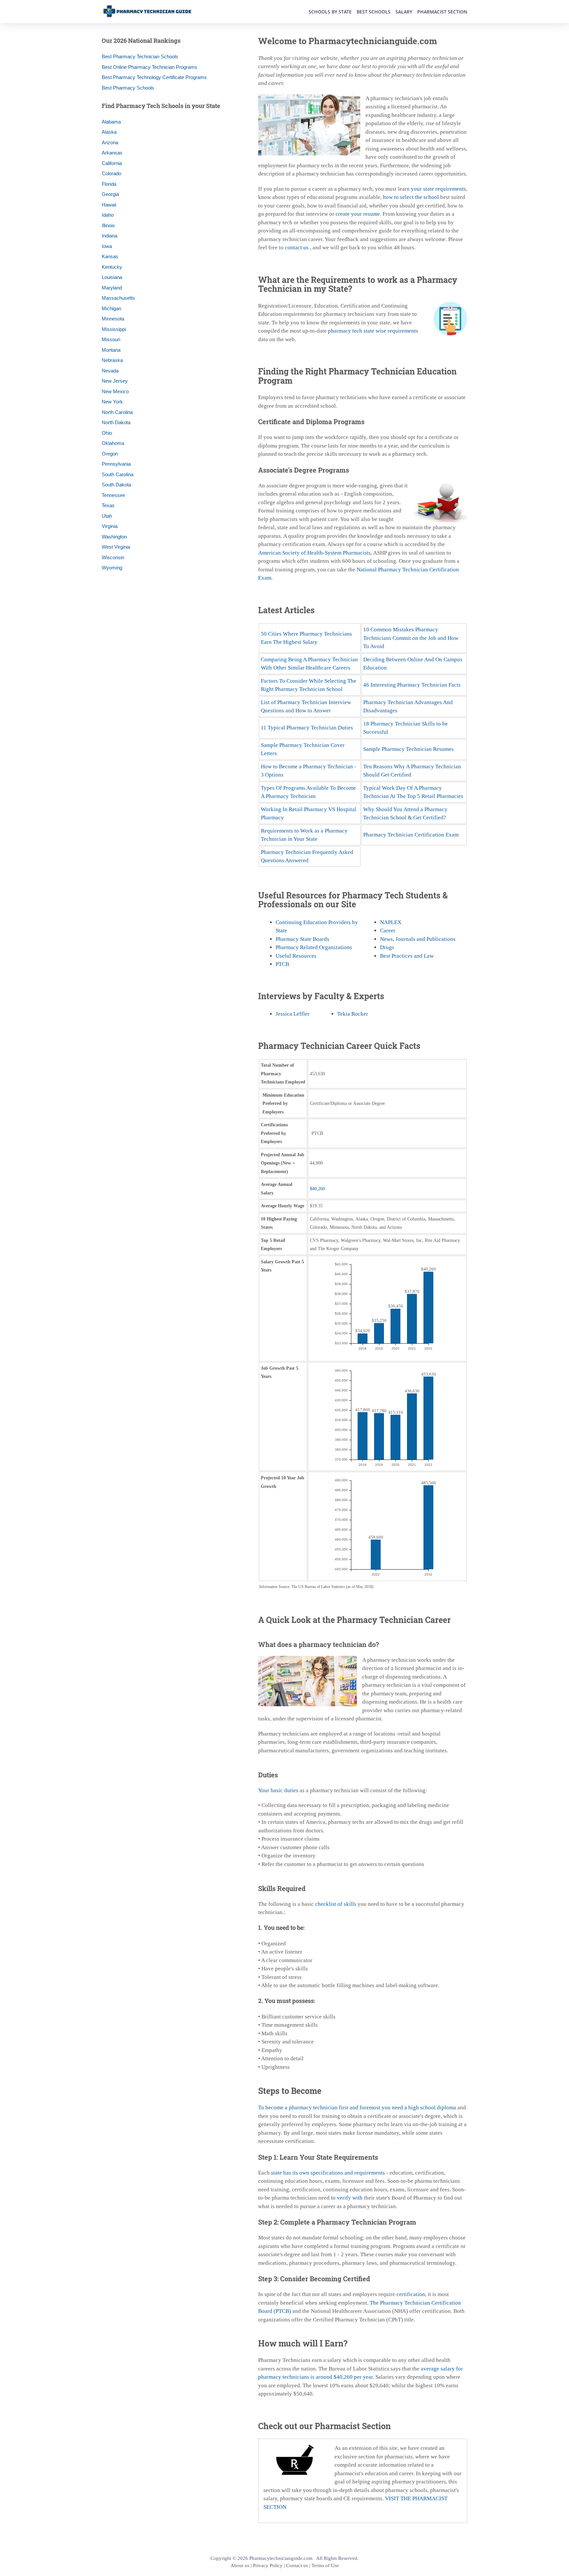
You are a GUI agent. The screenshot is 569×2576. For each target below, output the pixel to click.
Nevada (110, 371)
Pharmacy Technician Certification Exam (411, 835)
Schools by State (330, 12)
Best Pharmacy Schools (128, 88)
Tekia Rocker (353, 1014)
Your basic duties (278, 1790)
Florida (109, 184)
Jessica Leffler (293, 1014)
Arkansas (112, 153)
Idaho (108, 215)
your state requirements (438, 189)
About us (240, 2565)
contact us (297, 247)
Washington (114, 537)
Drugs (387, 947)
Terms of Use (325, 2565)
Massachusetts (118, 298)
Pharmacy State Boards (302, 939)
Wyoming (112, 568)
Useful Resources (296, 956)
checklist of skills (336, 1904)
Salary (404, 12)
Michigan (111, 308)
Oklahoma (113, 443)
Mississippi (114, 329)
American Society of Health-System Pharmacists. (315, 553)
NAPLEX (391, 922)
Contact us (297, 2565)
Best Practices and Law (407, 956)
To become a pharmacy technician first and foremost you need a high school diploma (357, 2108)
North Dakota (116, 422)
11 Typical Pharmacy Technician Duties (307, 728)
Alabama (111, 122)
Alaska (109, 132)
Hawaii (109, 205)
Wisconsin (113, 557)
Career (388, 931)
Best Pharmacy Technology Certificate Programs (154, 77)
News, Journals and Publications (418, 939)
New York (112, 402)
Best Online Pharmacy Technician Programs (149, 67)
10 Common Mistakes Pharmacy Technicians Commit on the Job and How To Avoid (411, 638)
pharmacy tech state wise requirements (373, 331)
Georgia (110, 194)
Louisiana (112, 277)
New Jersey (115, 381)
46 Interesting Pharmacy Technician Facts (412, 685)
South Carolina (118, 474)
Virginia (110, 526)
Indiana (109, 236)
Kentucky (112, 267)
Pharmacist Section (442, 12)
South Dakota (116, 485)
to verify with (347, 2198)
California (112, 163)
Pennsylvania (116, 464)
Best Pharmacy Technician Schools (140, 56)
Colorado (111, 173)
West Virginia (116, 547)
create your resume (358, 214)
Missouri (111, 339)
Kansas (110, 256)
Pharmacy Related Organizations (314, 947)
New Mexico (115, 391)
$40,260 (317, 1189)
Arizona (110, 142)
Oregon (110, 454)
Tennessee (113, 495)
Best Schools (374, 12)
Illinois (108, 225)
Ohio (107, 433)
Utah (107, 516)
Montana (111, 350)
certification (411, 2294)
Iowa (107, 246)
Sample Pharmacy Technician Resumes (408, 749)
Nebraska (112, 360)
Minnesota (113, 319)
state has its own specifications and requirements (328, 2173)
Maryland (112, 288)
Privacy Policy (268, 2565)
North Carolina (117, 412)
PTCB (282, 964)
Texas (108, 505)
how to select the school (411, 197)
